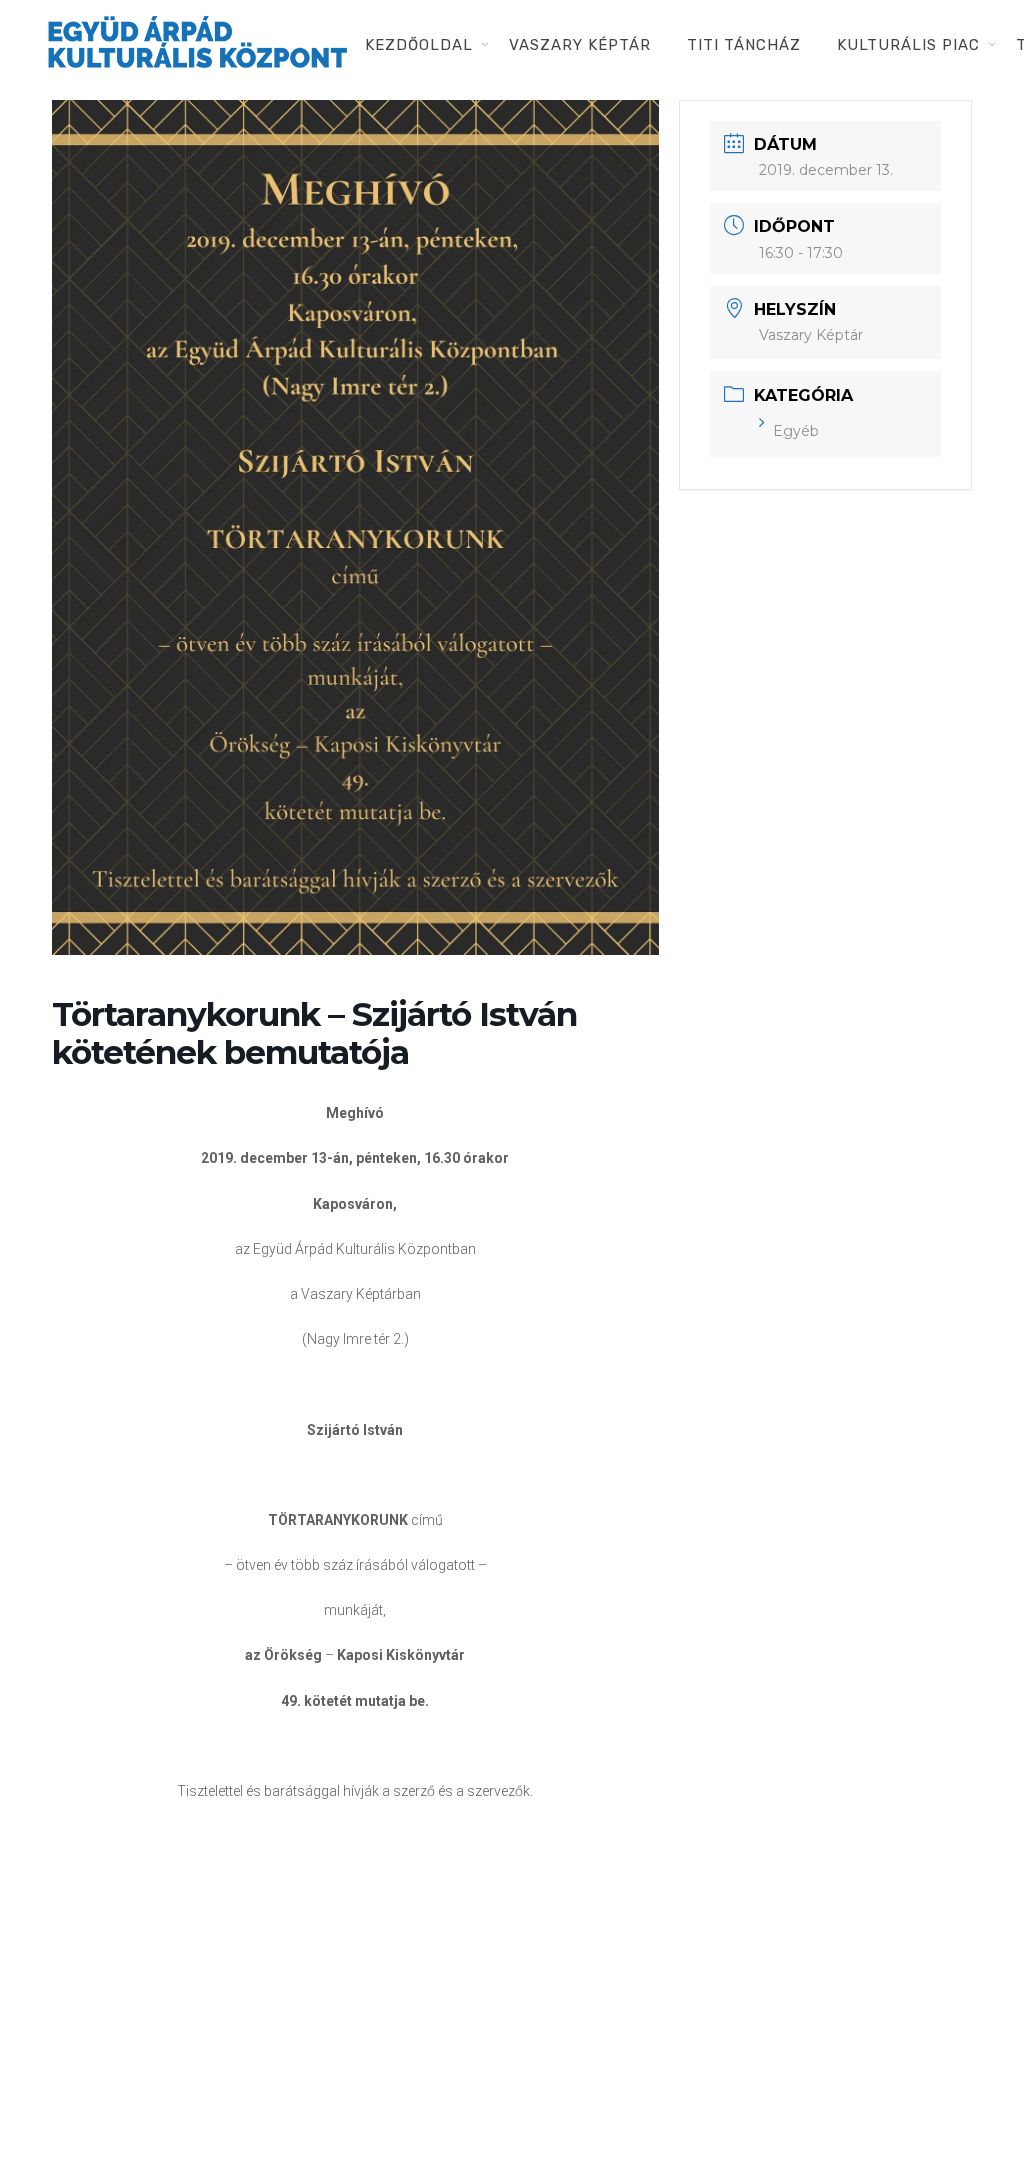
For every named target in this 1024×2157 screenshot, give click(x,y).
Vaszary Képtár (580, 45)
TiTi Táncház (744, 45)
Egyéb (796, 431)
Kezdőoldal (419, 45)
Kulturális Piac (908, 45)
